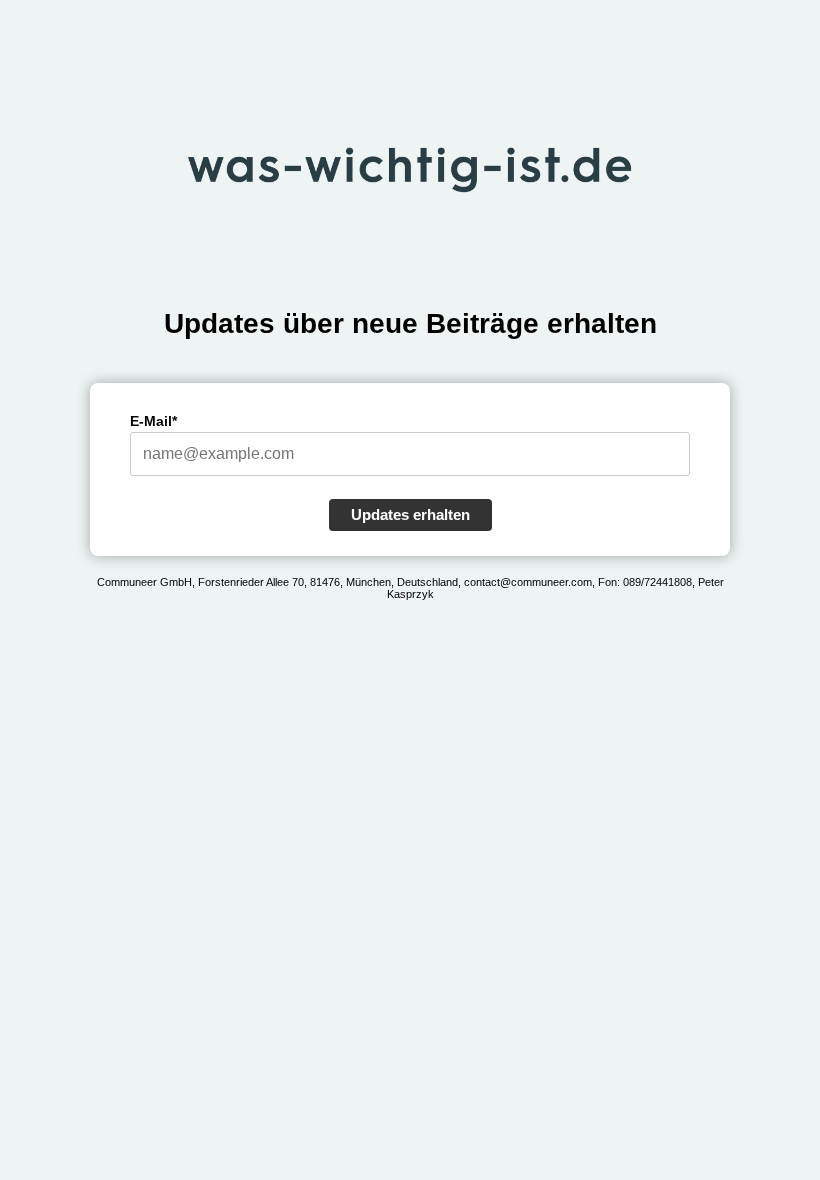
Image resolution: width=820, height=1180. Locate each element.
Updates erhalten (410, 514)
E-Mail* (153, 421)
